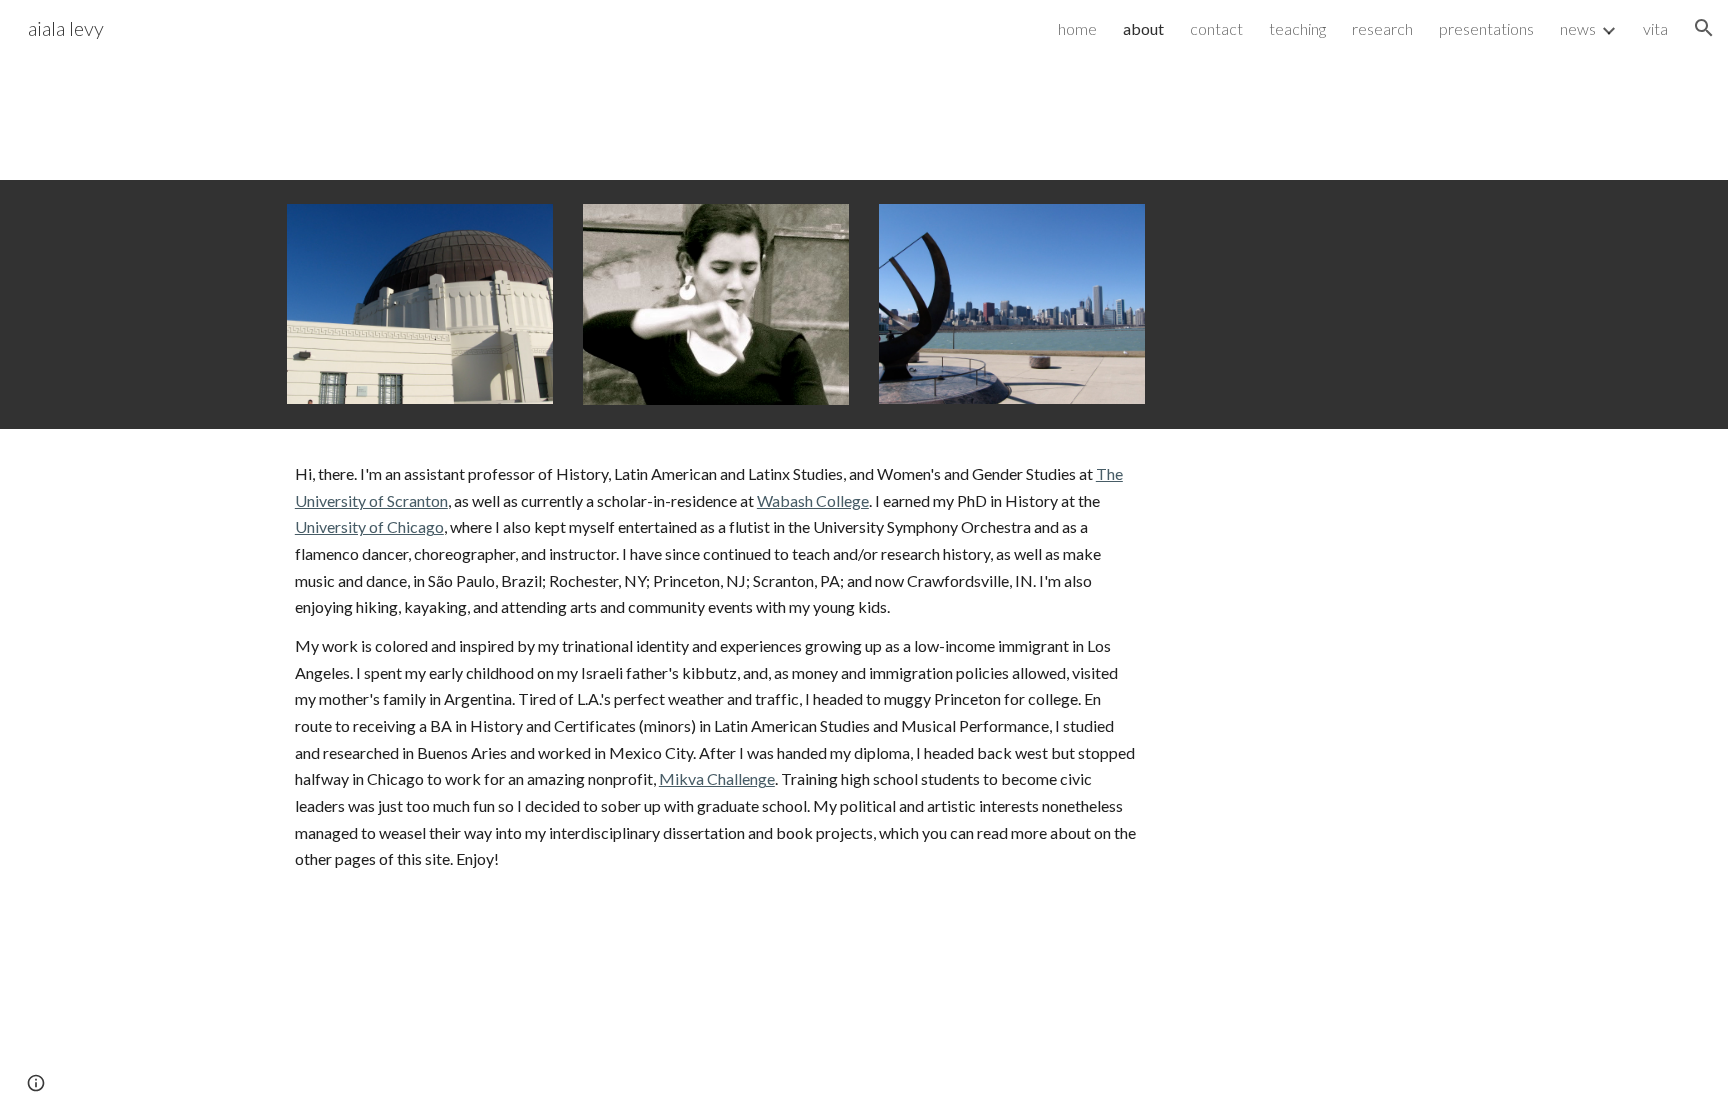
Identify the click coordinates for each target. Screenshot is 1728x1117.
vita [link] (1655, 28)
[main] (716, 667)
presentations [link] (1486, 28)
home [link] (1077, 28)
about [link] (1143, 28)
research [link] (1382, 28)
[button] (1704, 28)
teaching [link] (1297, 28)
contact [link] (1216, 28)
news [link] (1578, 28)
